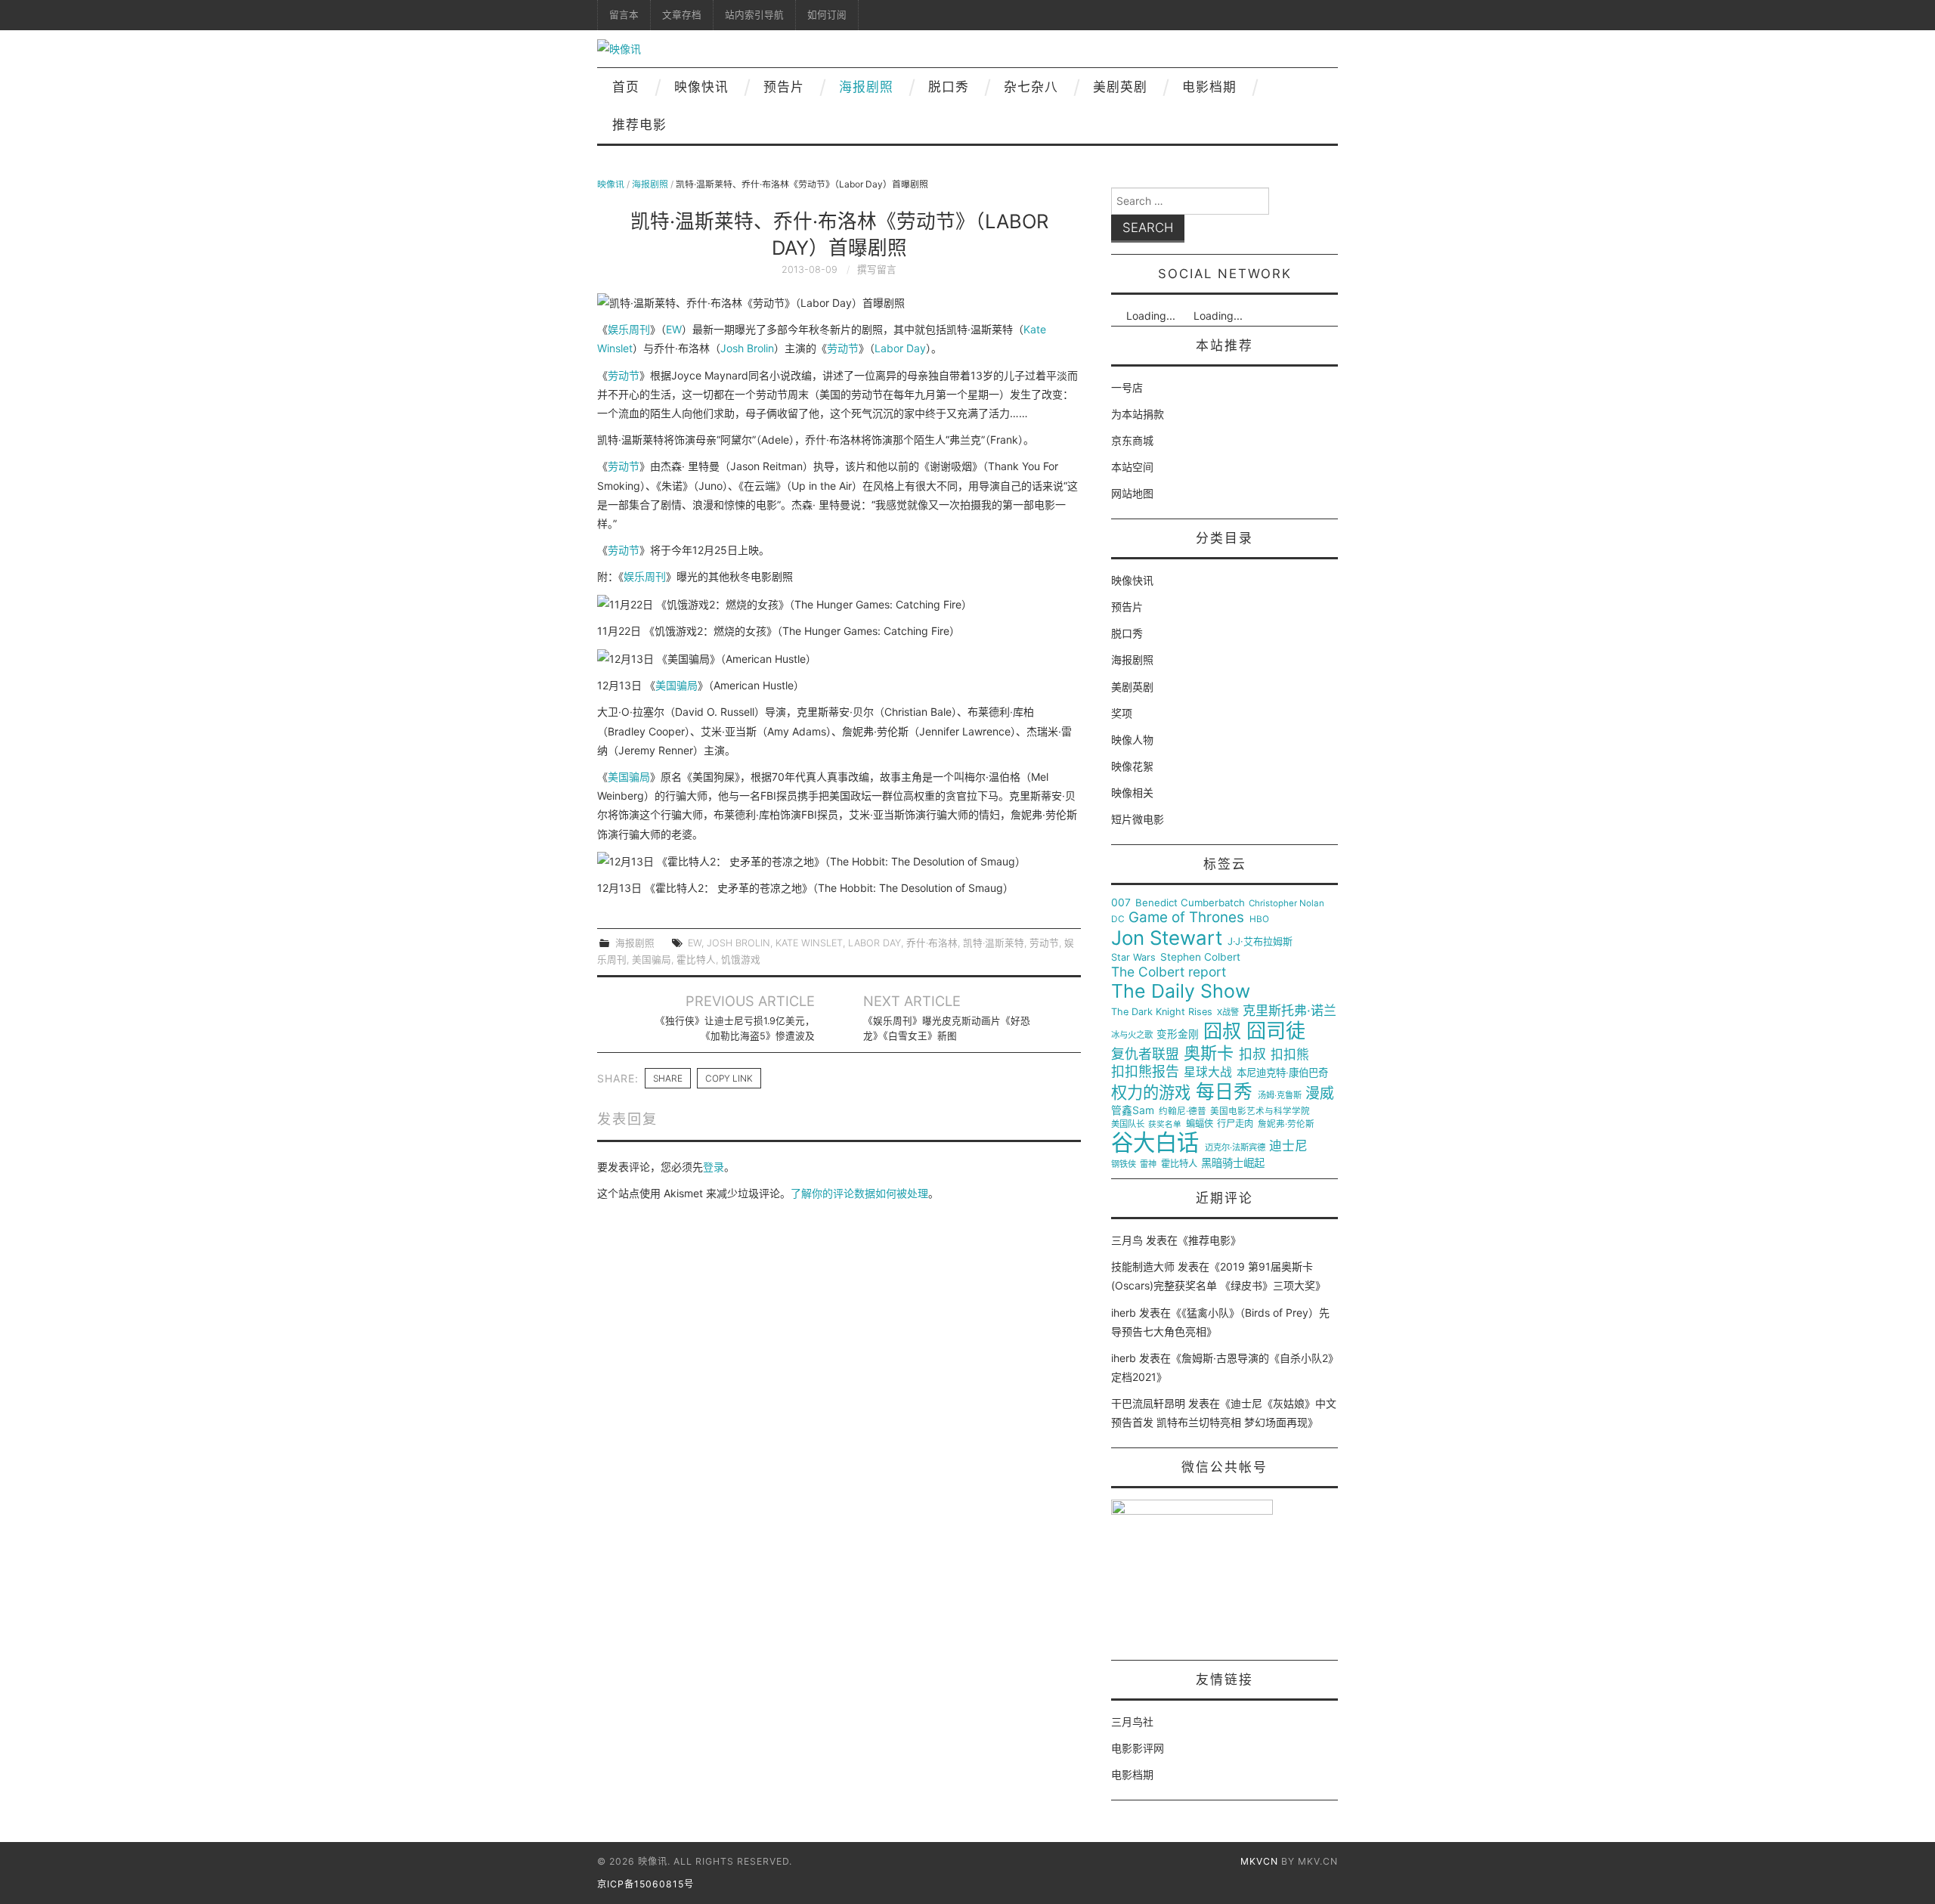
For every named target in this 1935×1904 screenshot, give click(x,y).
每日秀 (1224, 1092)
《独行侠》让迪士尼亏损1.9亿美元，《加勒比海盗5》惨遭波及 (735, 1028)
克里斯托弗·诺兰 (1289, 1011)
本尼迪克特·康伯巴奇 (1282, 1073)
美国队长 (1128, 1124)
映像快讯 (701, 87)
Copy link (729, 1078)
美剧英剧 (1120, 87)
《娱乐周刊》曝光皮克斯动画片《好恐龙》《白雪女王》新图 (947, 1028)
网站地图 (1132, 493)
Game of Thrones (1186, 918)
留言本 (624, 15)
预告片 (784, 87)
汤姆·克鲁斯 (1280, 1096)
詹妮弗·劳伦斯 (1286, 1124)
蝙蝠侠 (1200, 1124)
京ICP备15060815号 (646, 1884)
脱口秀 (949, 87)
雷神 (1148, 1164)
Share (668, 1078)
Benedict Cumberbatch (1190, 903)
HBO (1259, 919)
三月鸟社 (1132, 1721)
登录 (714, 1167)
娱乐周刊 (629, 329)
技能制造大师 (1143, 1266)
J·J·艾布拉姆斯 (1260, 941)
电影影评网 (1138, 1748)
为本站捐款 (1138, 414)
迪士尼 (1288, 1146)
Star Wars (1133, 958)
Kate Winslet (809, 943)
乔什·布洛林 (932, 943)
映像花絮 (1132, 766)
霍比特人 (696, 960)
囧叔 (1222, 1031)
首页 (626, 87)
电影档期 (1209, 87)
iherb (1124, 1313)
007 (1121, 902)
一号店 (1127, 387)
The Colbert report (1169, 972)
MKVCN (1259, 1861)
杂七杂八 (1031, 87)
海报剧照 (866, 87)
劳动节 (843, 348)
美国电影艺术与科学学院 (1260, 1111)
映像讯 (611, 184)
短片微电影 (1138, 819)
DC (1118, 919)
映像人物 (1132, 740)
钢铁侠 (1124, 1164)
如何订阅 (827, 15)
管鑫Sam (1133, 1110)
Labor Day (900, 348)
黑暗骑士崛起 (1233, 1163)
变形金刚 (1178, 1034)
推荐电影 (639, 125)
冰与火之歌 (1132, 1035)
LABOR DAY (875, 943)
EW (674, 329)
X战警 (1228, 1012)
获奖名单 (1165, 1125)
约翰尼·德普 (1183, 1111)
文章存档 (682, 15)
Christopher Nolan (1286, 904)
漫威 (1320, 1094)
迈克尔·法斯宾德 (1235, 1148)
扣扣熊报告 (1145, 1072)
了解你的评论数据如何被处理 (859, 1193)
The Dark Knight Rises (1162, 1012)
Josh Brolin (747, 348)
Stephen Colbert (1200, 957)
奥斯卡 (1209, 1053)
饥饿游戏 (741, 960)
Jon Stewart (1167, 938)
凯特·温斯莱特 (994, 943)
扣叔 (1252, 1054)
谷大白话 (1155, 1143)
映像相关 (1132, 793)
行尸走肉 (1235, 1124)
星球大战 (1208, 1073)
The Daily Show (1181, 991)
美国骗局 (676, 685)
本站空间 (1132, 467)
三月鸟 (1127, 1240)
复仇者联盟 (1145, 1054)
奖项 (1122, 713)
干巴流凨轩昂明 (1148, 1403)
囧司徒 (1276, 1031)
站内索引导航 (754, 15)
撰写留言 (877, 269)
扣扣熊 (1290, 1055)
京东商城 (1132, 440)
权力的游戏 (1151, 1093)
